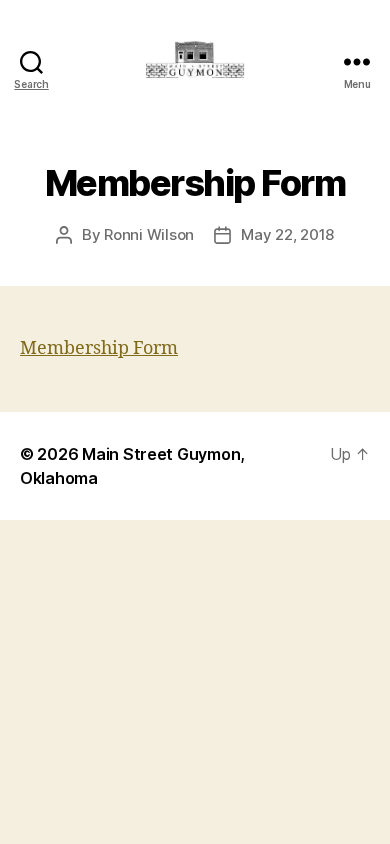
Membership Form (99, 348)
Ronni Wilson (149, 234)
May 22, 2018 (287, 234)
